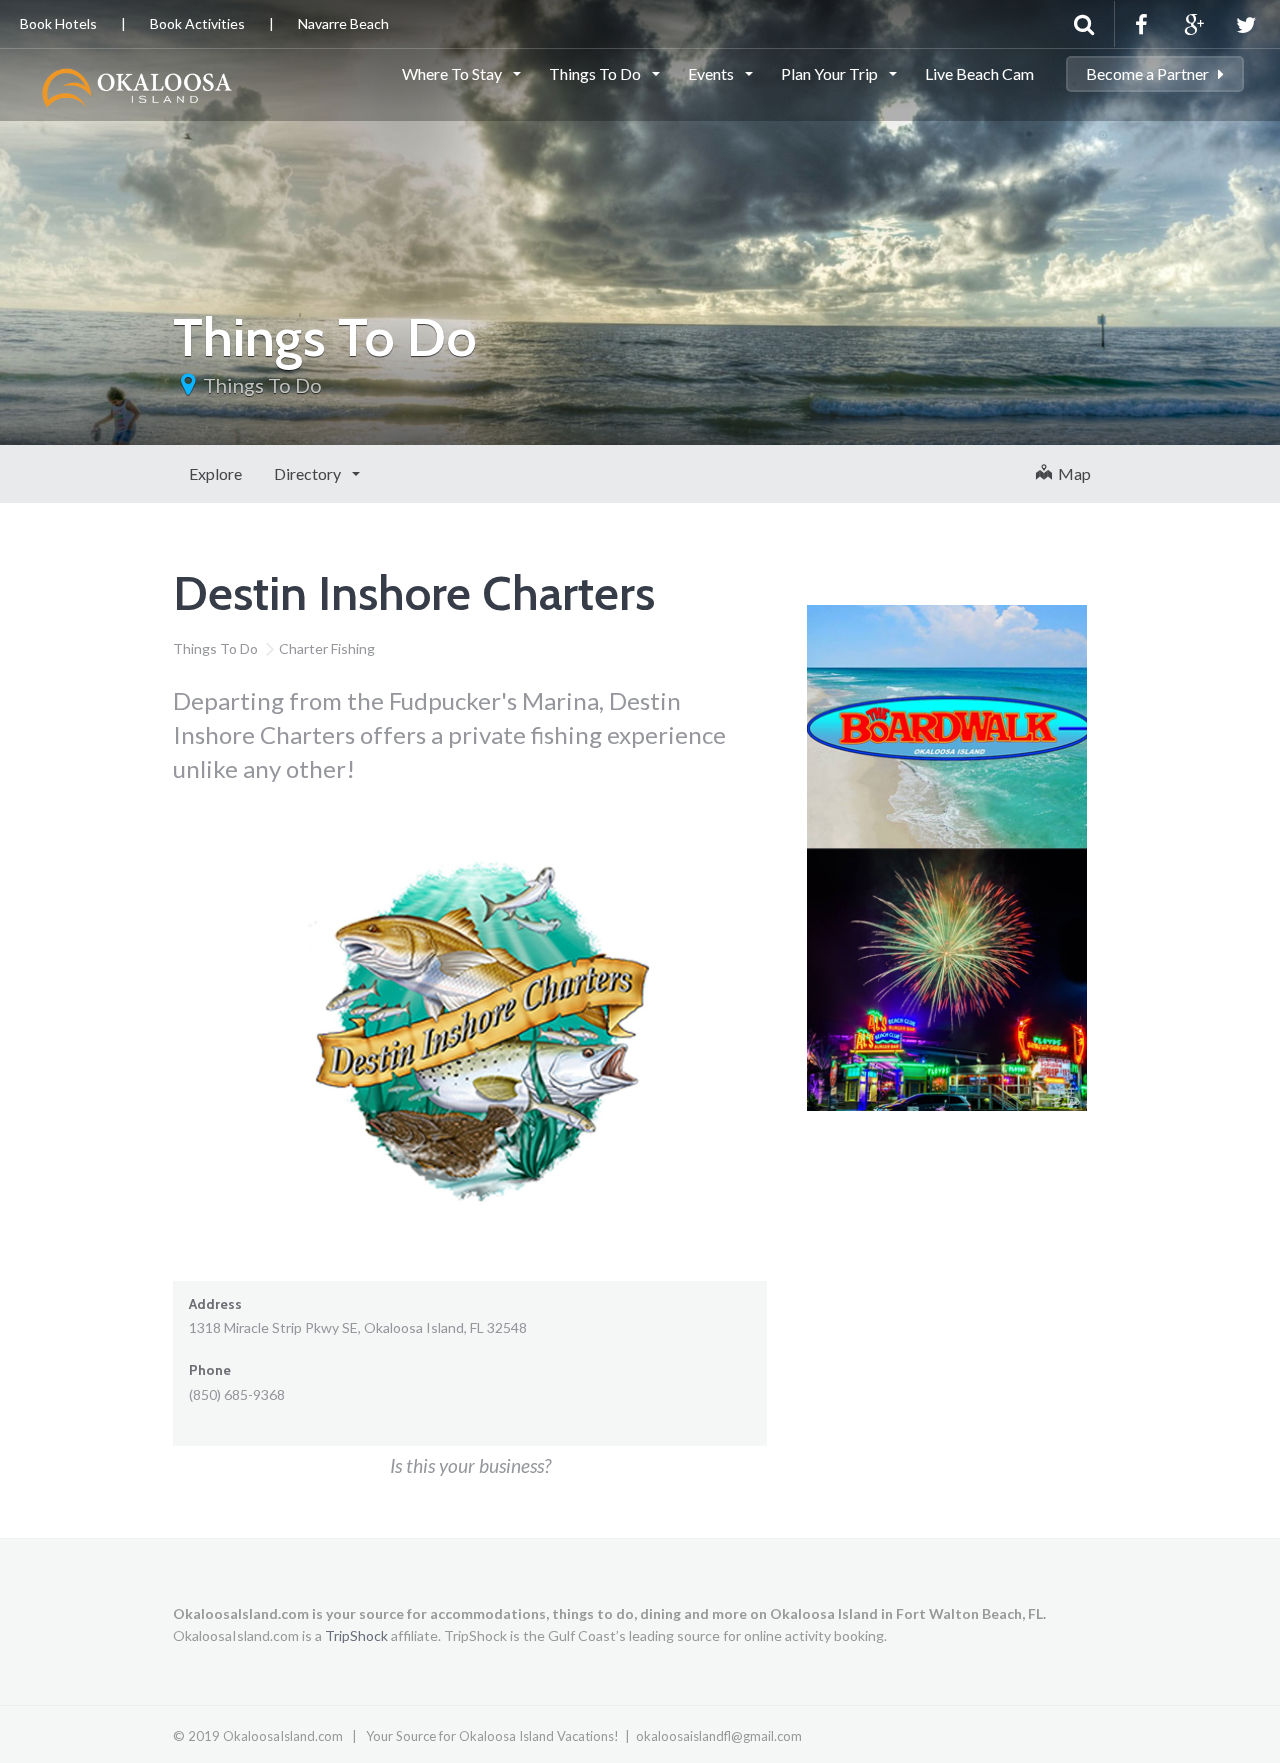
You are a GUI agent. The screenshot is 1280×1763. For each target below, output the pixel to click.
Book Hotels (58, 23)
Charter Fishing (327, 648)
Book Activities (197, 23)
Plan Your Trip (831, 73)
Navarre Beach (343, 23)
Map (1071, 473)
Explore (215, 473)
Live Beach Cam (979, 73)
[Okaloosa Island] (137, 85)
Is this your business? (470, 1465)
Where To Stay (453, 73)
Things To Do (596, 73)
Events (712, 73)
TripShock (356, 1635)
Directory (309, 473)
